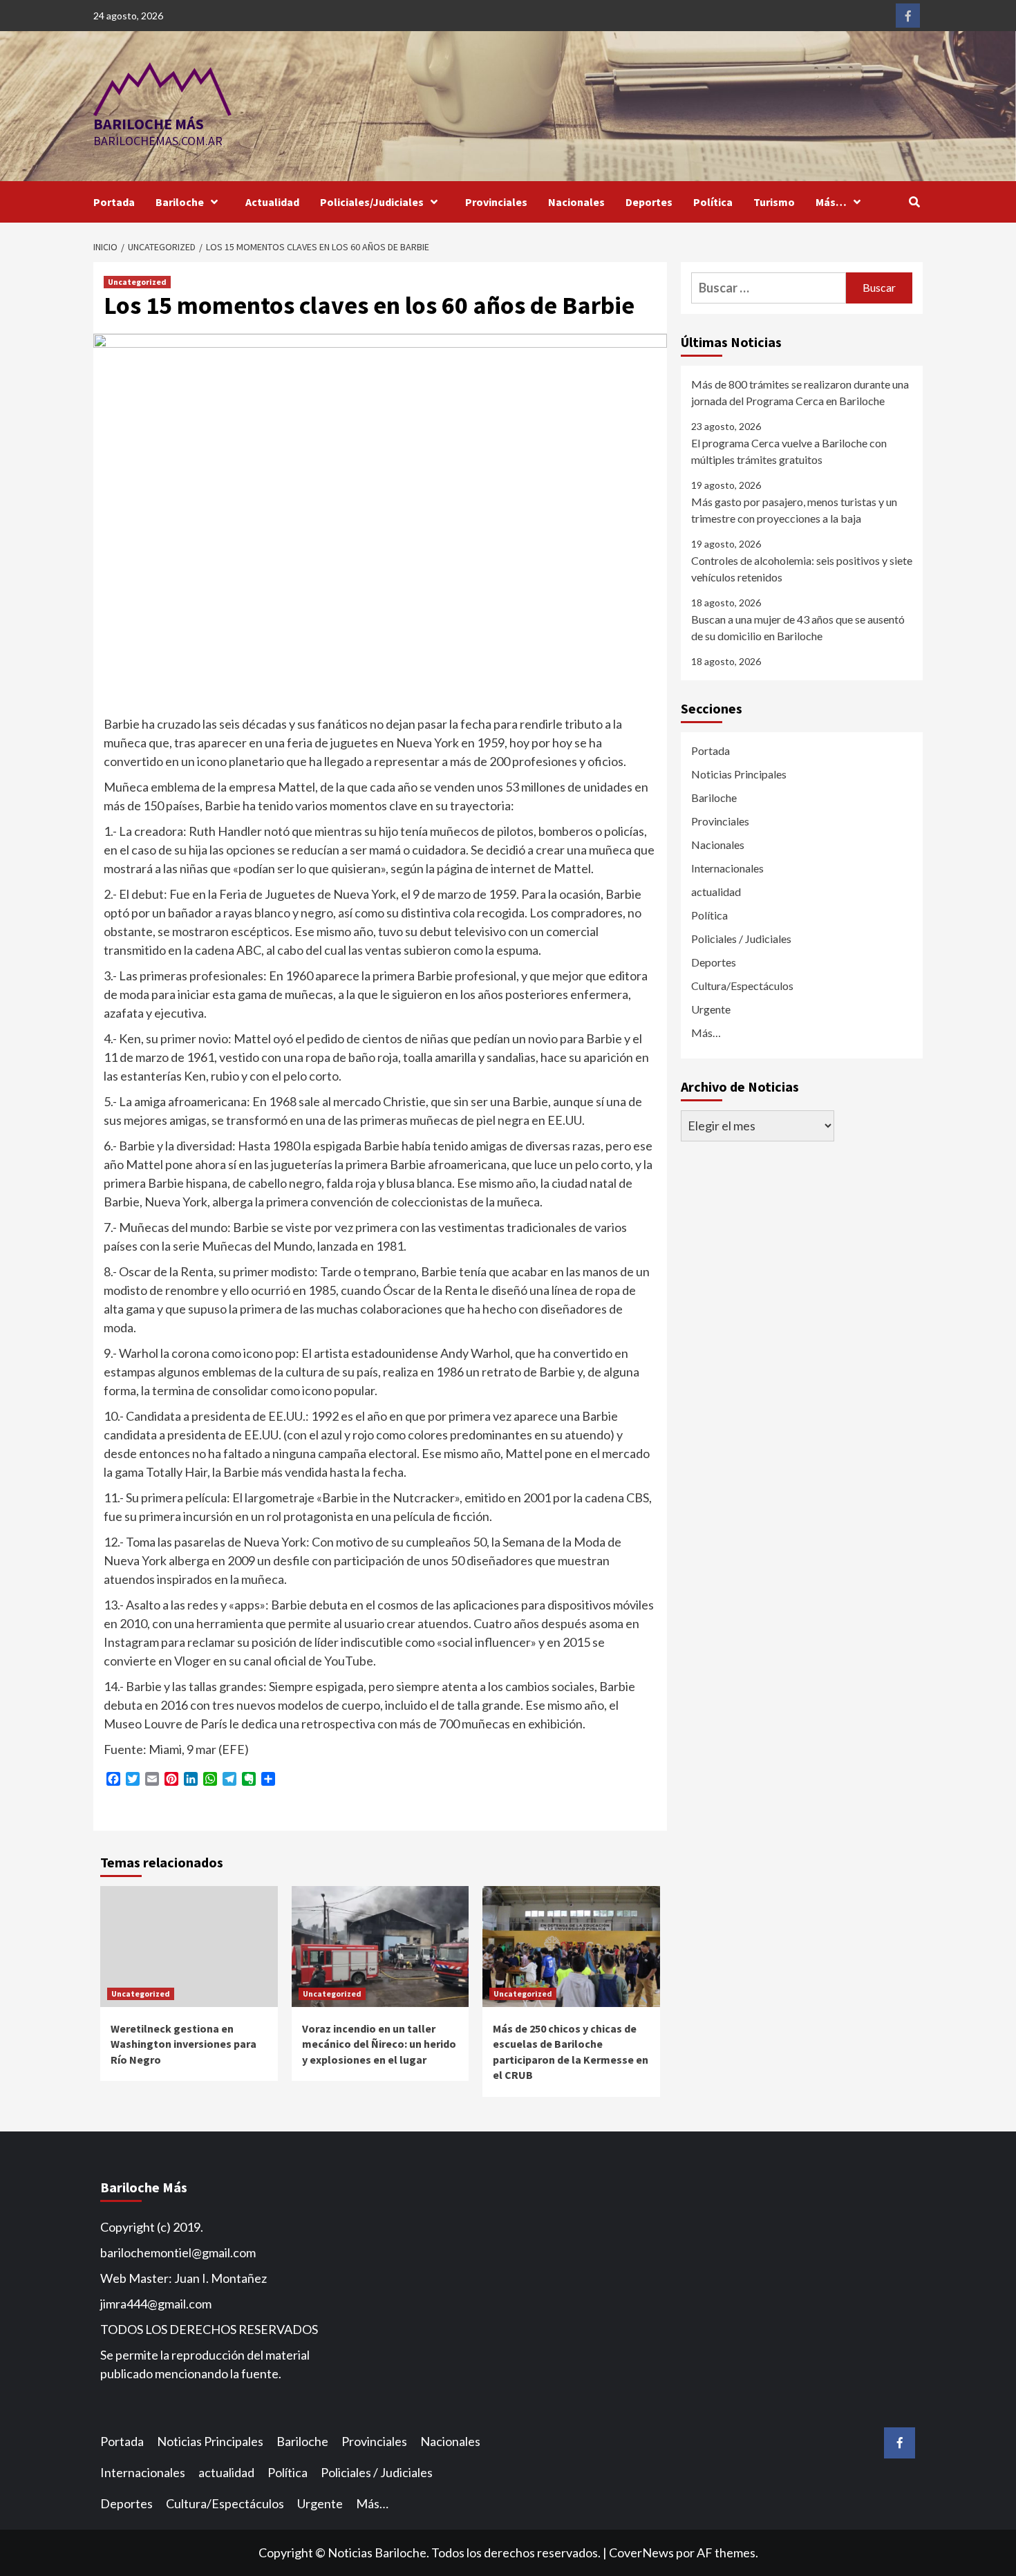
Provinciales (496, 202)
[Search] (914, 202)
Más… (831, 202)
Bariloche (180, 202)
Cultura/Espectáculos (742, 986)
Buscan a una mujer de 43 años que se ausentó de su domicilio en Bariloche (798, 627)
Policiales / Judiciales (741, 939)
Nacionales (576, 202)
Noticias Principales (739, 774)
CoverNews (641, 2552)
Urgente (711, 1009)
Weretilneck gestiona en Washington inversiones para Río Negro (184, 2044)
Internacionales (727, 868)
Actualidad (272, 202)
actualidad (716, 892)
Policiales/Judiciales (372, 202)
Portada (114, 202)
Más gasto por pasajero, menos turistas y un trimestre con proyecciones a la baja (794, 510)
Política (713, 202)
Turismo (774, 202)
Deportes (649, 202)
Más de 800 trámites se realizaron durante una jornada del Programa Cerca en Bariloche (800, 392)
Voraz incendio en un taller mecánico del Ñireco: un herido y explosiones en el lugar (379, 2044)
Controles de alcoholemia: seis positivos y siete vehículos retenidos (802, 569)
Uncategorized (137, 282)
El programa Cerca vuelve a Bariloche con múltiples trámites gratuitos (789, 451)
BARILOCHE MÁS (149, 124)
